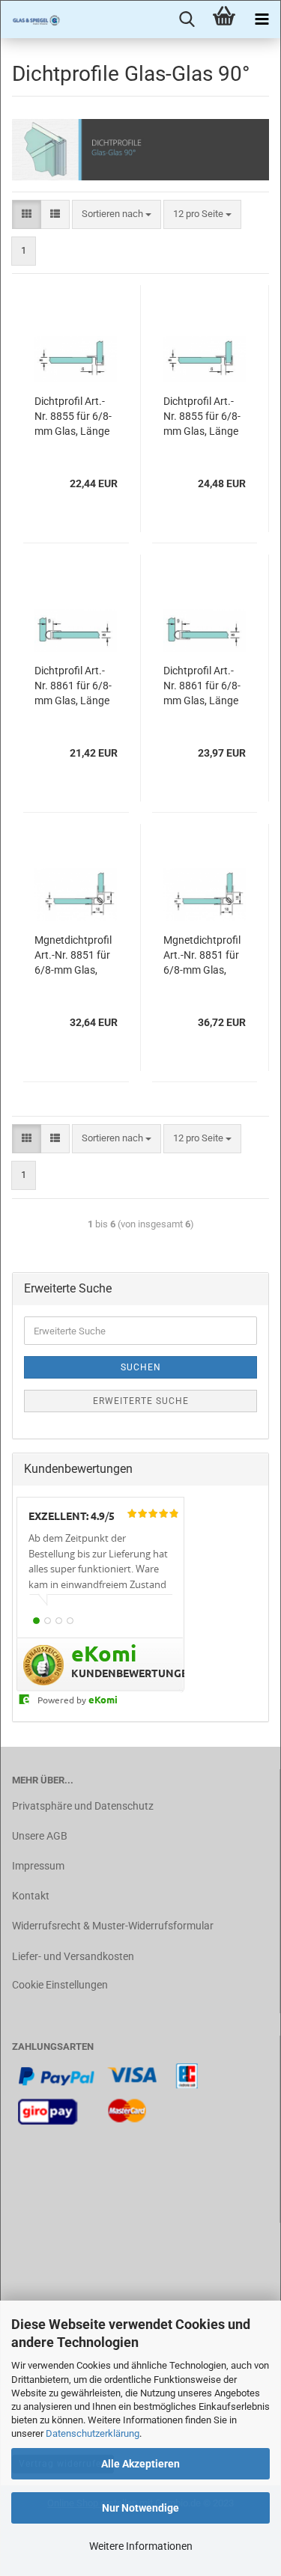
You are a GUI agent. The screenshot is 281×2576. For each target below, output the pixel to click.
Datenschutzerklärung (93, 2433)
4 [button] (70, 1621)
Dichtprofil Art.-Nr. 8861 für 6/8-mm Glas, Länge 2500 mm (202, 686)
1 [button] (36, 1621)
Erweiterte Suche (141, 1401)
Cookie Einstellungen (60, 1985)
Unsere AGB (40, 1836)
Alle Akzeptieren (140, 2464)
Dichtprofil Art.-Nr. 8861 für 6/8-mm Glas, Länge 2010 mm (73, 686)
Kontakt (31, 1896)
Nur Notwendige (140, 2508)
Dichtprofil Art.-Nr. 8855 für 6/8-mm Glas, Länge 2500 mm (202, 417)
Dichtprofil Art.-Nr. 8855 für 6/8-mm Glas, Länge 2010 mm (73, 417)
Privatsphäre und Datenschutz (83, 1806)
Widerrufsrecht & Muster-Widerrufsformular (113, 1926)
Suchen (141, 1367)
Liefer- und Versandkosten (73, 1956)
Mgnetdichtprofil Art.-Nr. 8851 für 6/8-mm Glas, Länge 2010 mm (73, 956)
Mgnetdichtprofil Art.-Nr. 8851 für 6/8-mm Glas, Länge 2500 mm (202, 956)
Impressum (38, 1866)
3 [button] (59, 1621)
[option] (100, 1569)
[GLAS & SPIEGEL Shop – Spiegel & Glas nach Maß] (31, 19)
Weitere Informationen (141, 2546)
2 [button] (48, 1621)
